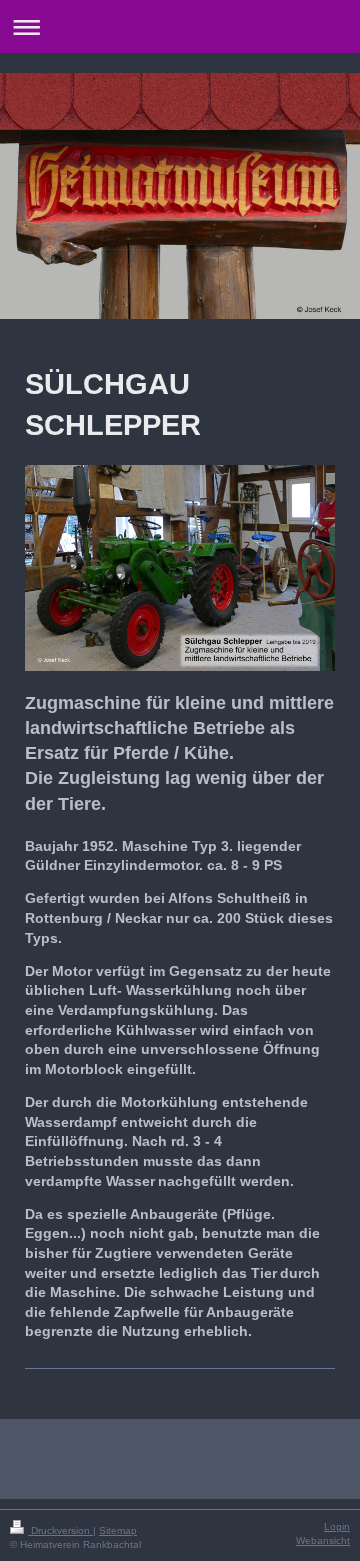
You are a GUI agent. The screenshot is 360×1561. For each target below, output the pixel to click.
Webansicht (323, 1540)
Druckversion (60, 1530)
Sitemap (118, 1530)
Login (337, 1526)
